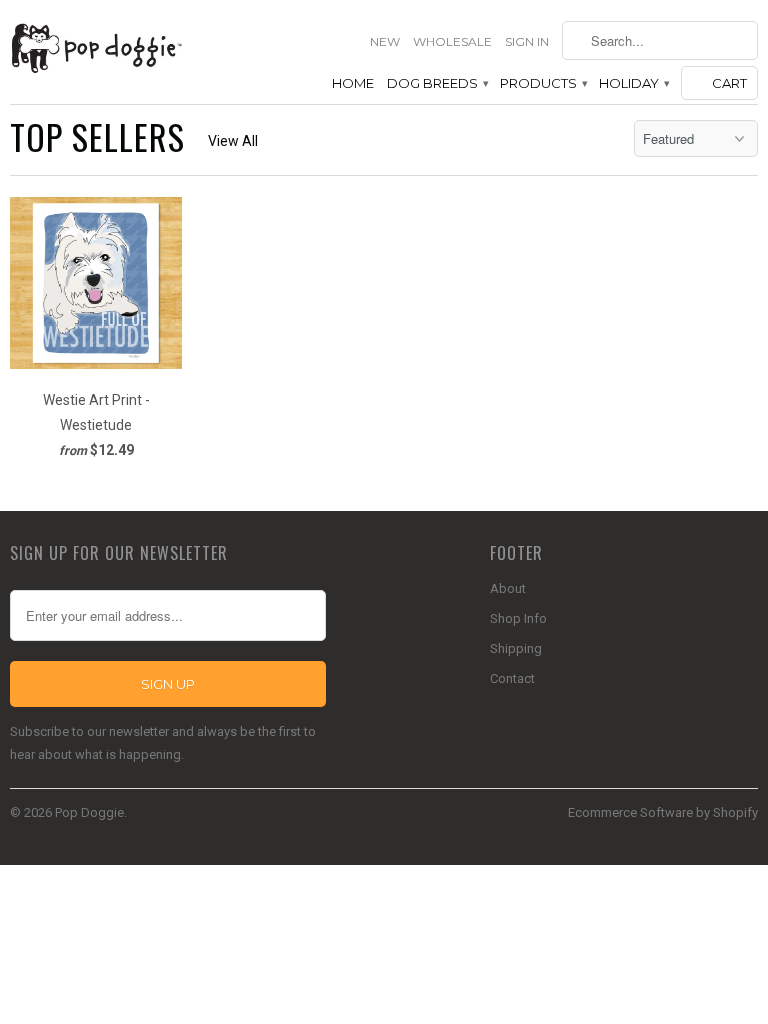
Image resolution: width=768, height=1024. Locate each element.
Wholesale (452, 41)
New (385, 41)
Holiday (633, 83)
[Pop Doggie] (96, 46)
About (508, 588)
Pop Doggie (89, 812)
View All (233, 141)
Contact (512, 678)
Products (543, 83)
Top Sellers (97, 136)
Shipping (516, 648)
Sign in (527, 41)
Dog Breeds (437, 83)
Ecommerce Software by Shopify (663, 812)
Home (353, 83)
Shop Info (518, 618)
